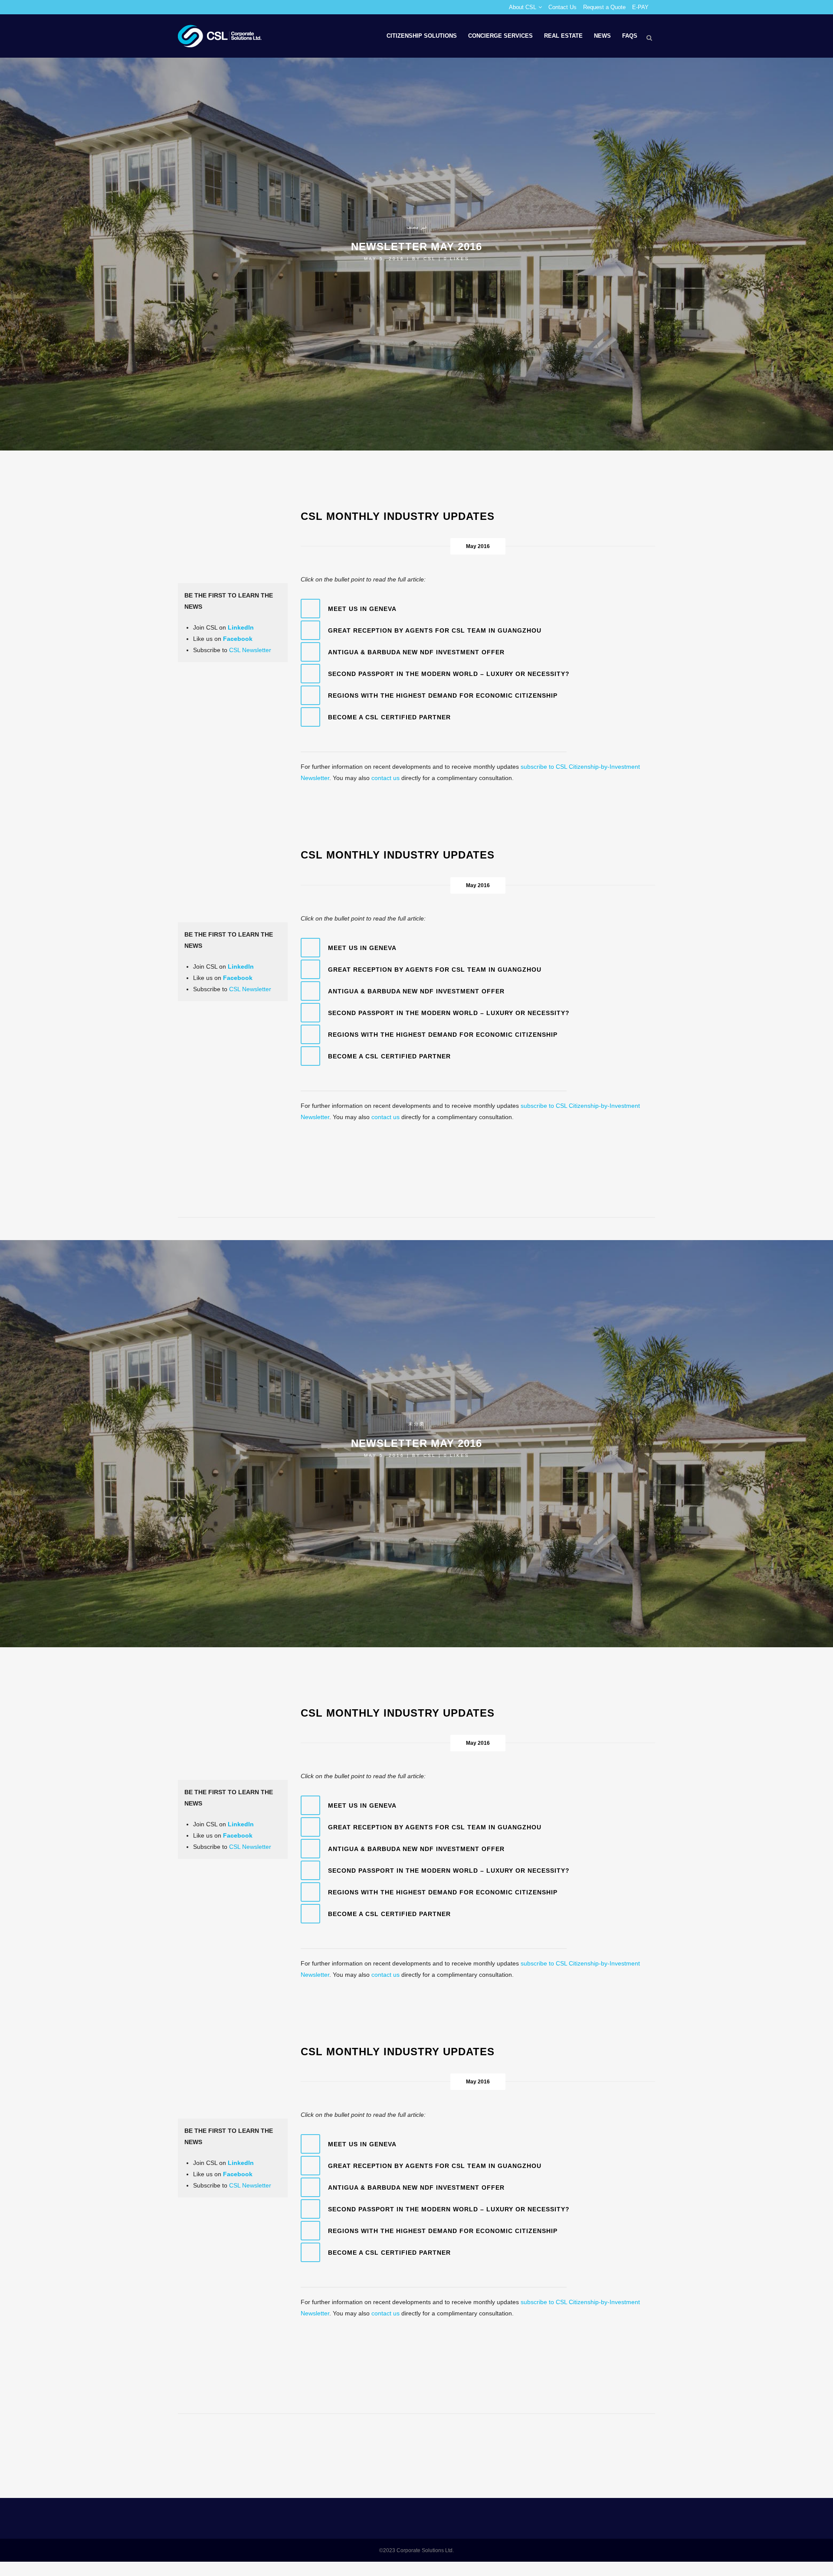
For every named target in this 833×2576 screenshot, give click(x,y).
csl (430, 259)
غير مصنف (417, 227)
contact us (385, 778)
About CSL (523, 7)
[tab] (478, 609)
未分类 (417, 1424)
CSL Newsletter (250, 650)
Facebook (238, 639)
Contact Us (562, 7)
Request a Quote (604, 7)
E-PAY (640, 7)
